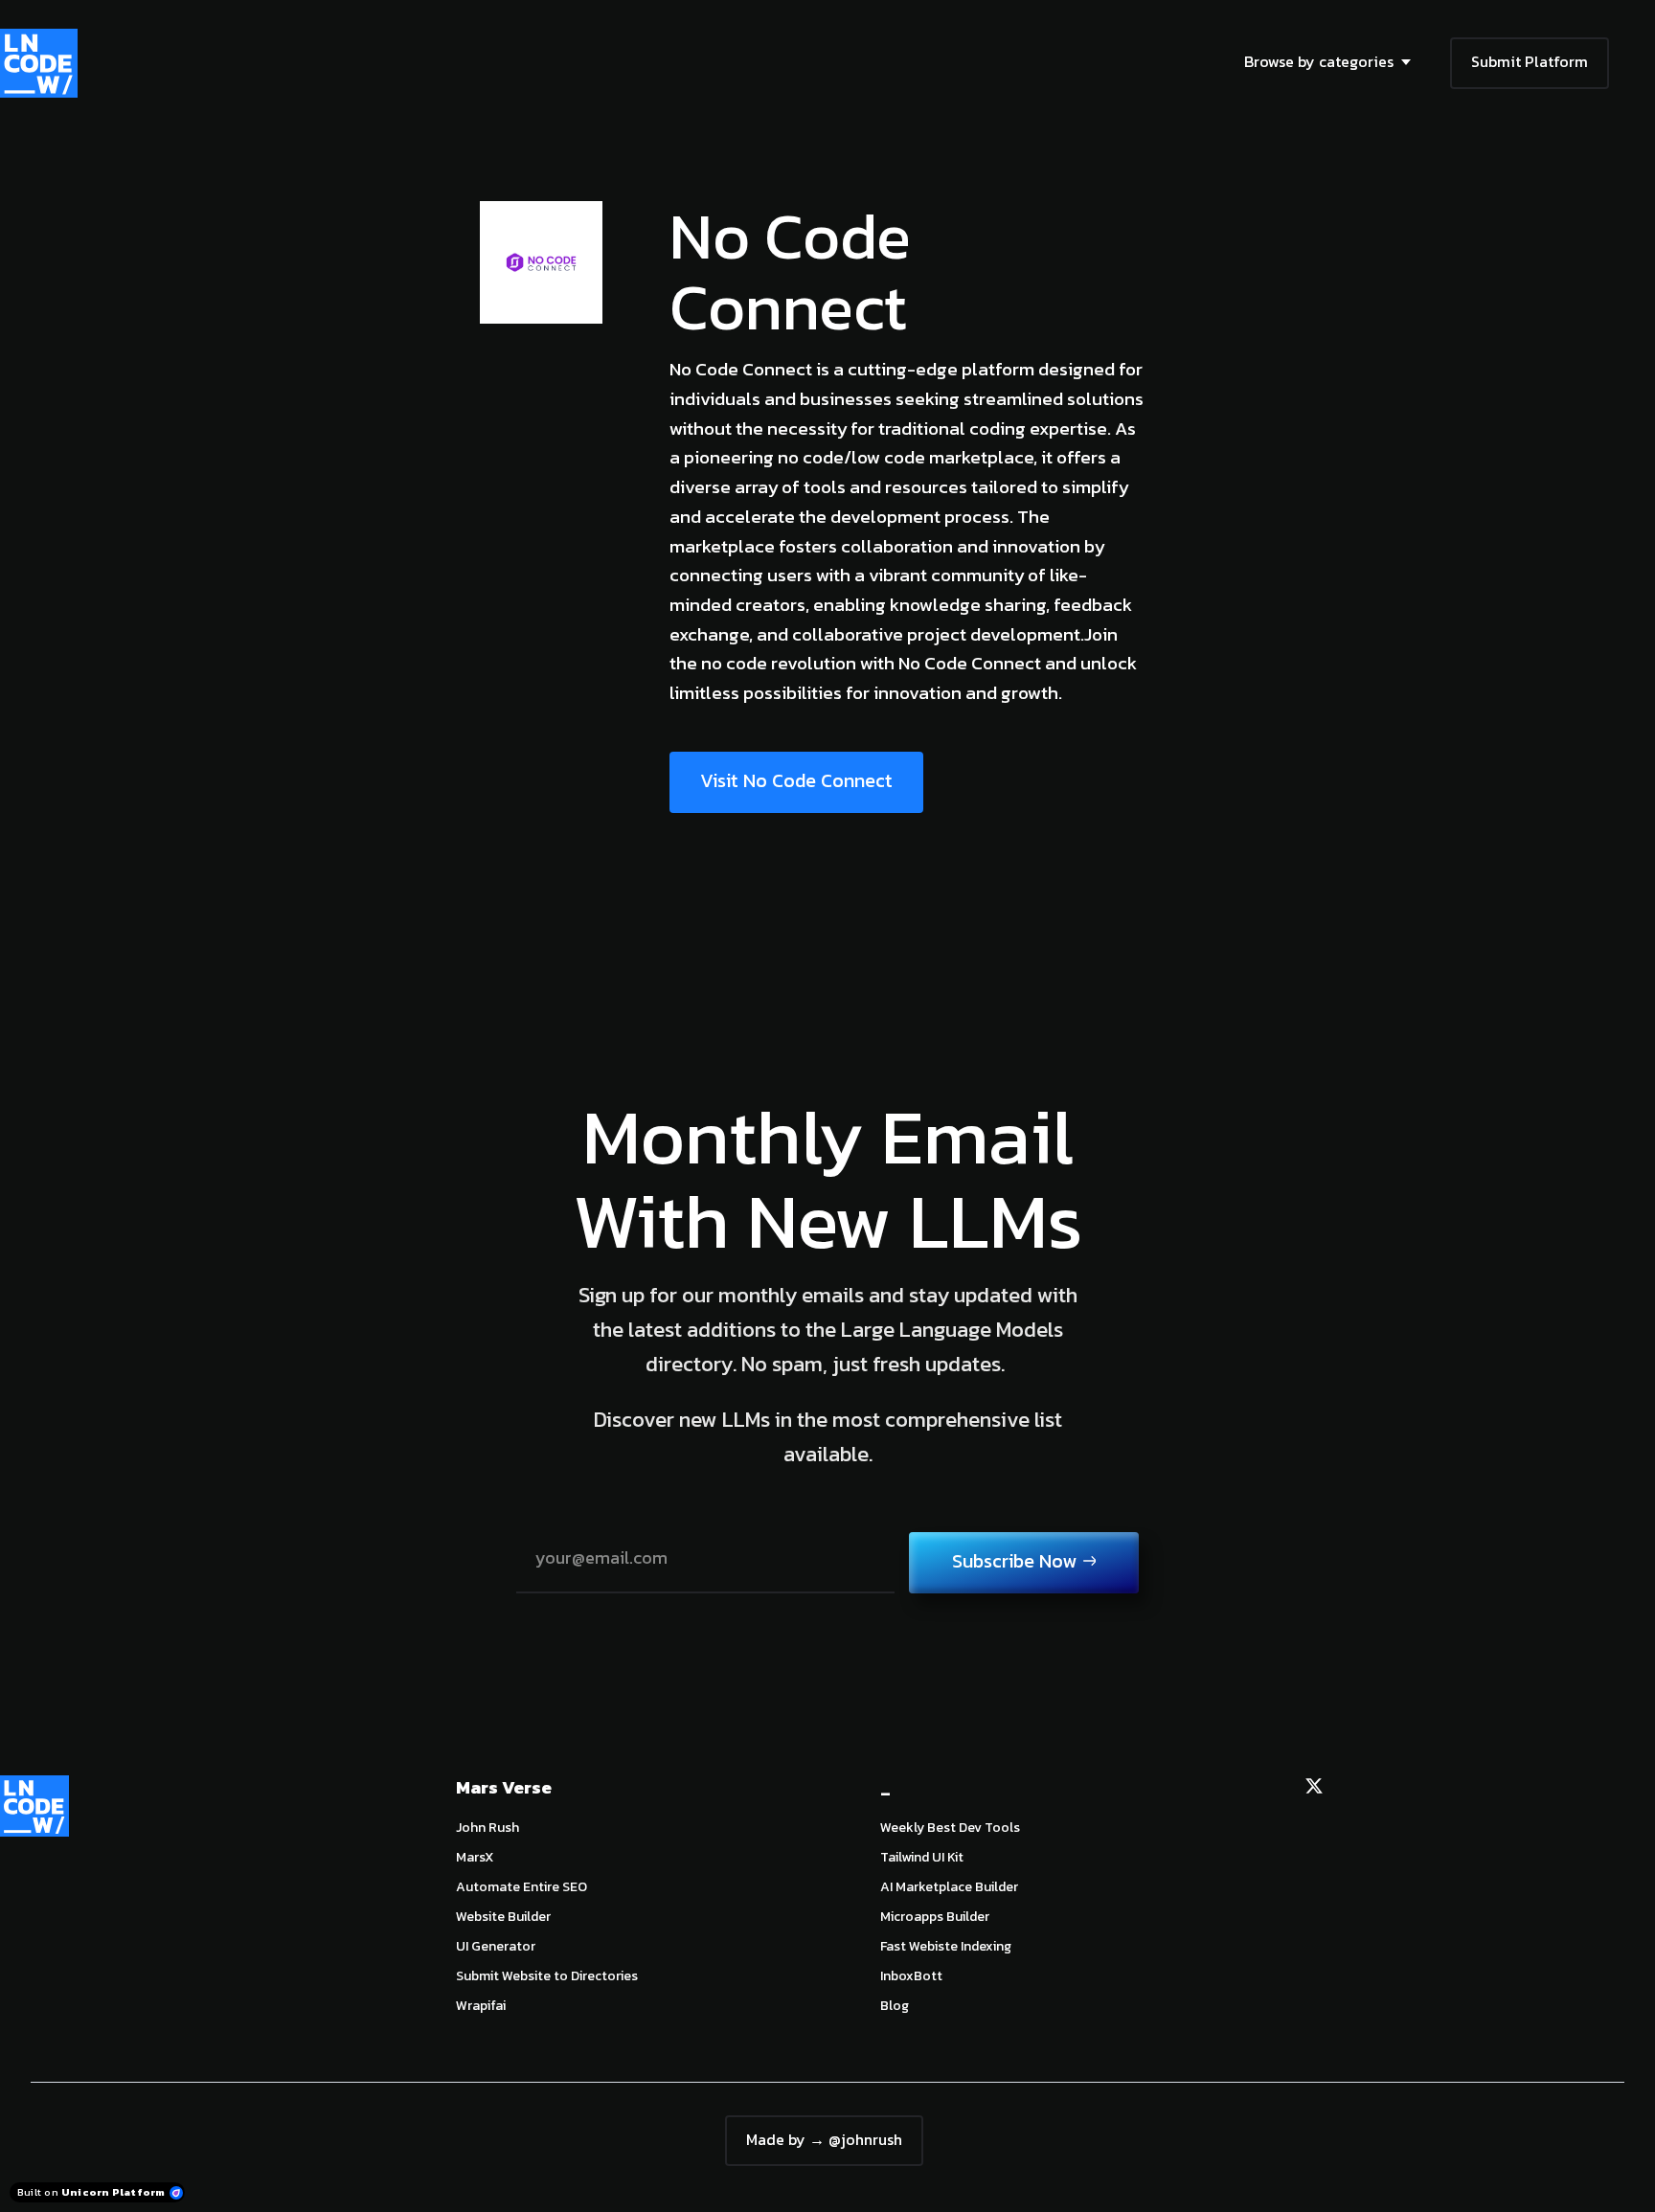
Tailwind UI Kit (922, 1857)
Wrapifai (481, 2006)
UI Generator (496, 1946)
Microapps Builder (935, 1917)
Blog (895, 2006)
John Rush (487, 1828)
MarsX (475, 1857)
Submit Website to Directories (547, 1976)
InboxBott (911, 1976)
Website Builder (503, 1917)
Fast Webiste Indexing (946, 1946)
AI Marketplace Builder (949, 1887)
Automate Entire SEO (521, 1887)
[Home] (44, 63)
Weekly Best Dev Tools (950, 1828)
